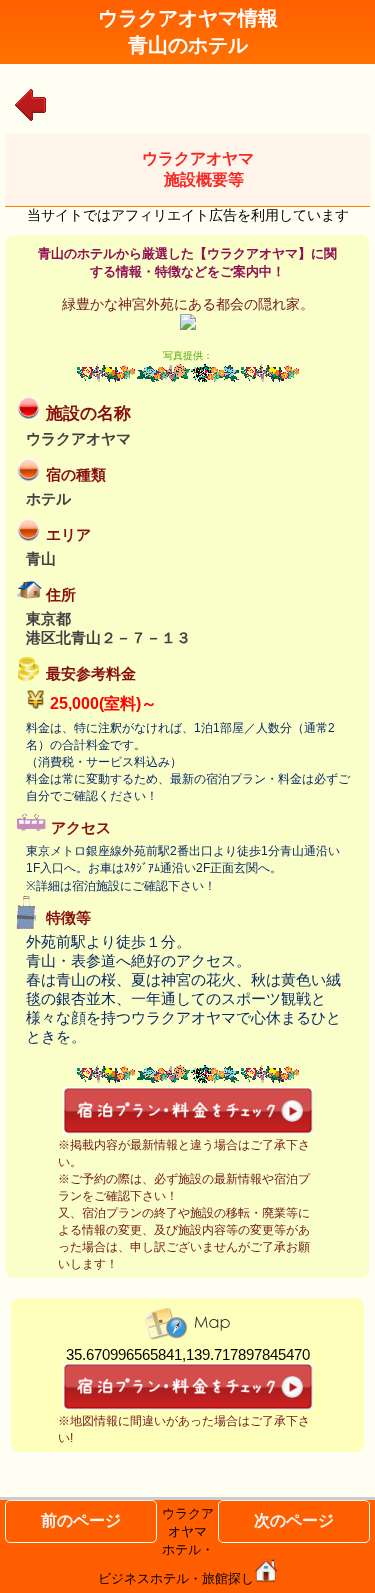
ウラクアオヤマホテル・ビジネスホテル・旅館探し (176, 1546)
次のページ (294, 1520)
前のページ (81, 1520)
